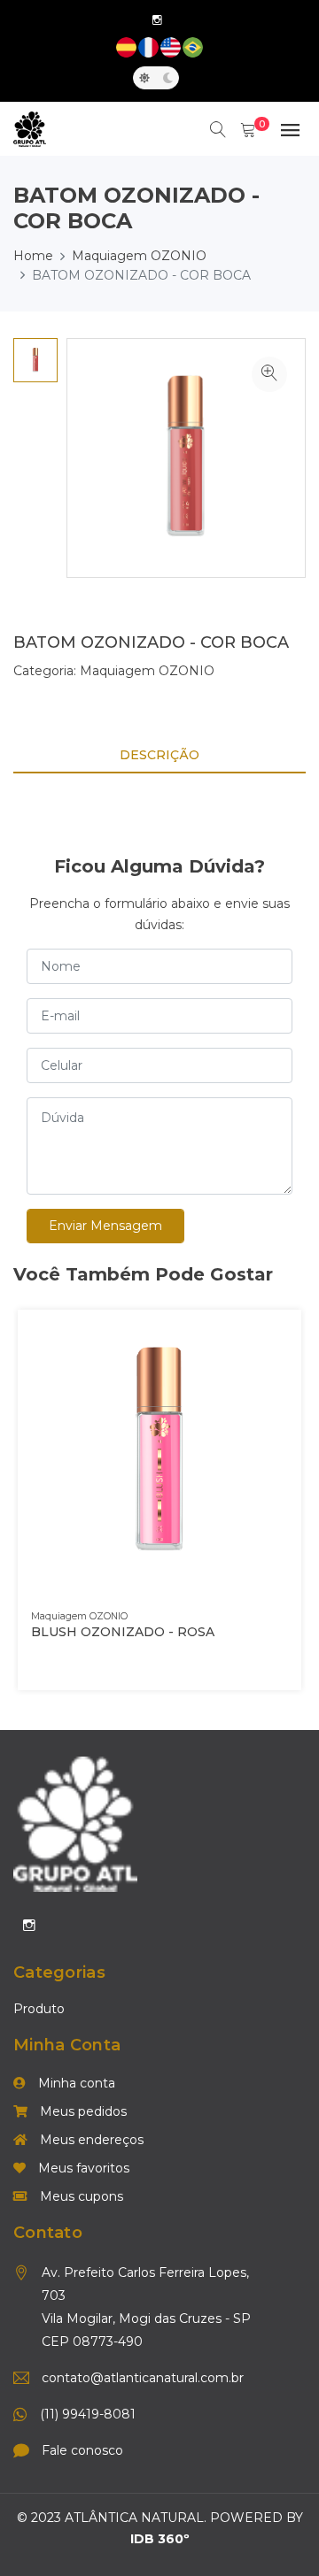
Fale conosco (82, 2450)
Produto (39, 2009)
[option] (35, 360)
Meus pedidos (82, 2111)
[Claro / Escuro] (156, 78)
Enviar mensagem (105, 1226)
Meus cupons (80, 2196)
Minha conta (75, 2083)
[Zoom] (269, 374)
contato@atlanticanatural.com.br (143, 2378)
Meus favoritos (82, 2168)
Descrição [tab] (159, 755)
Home (33, 256)
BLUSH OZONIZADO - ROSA (123, 1632)
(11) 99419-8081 (88, 2414)
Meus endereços (90, 2140)
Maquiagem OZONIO (139, 256)
